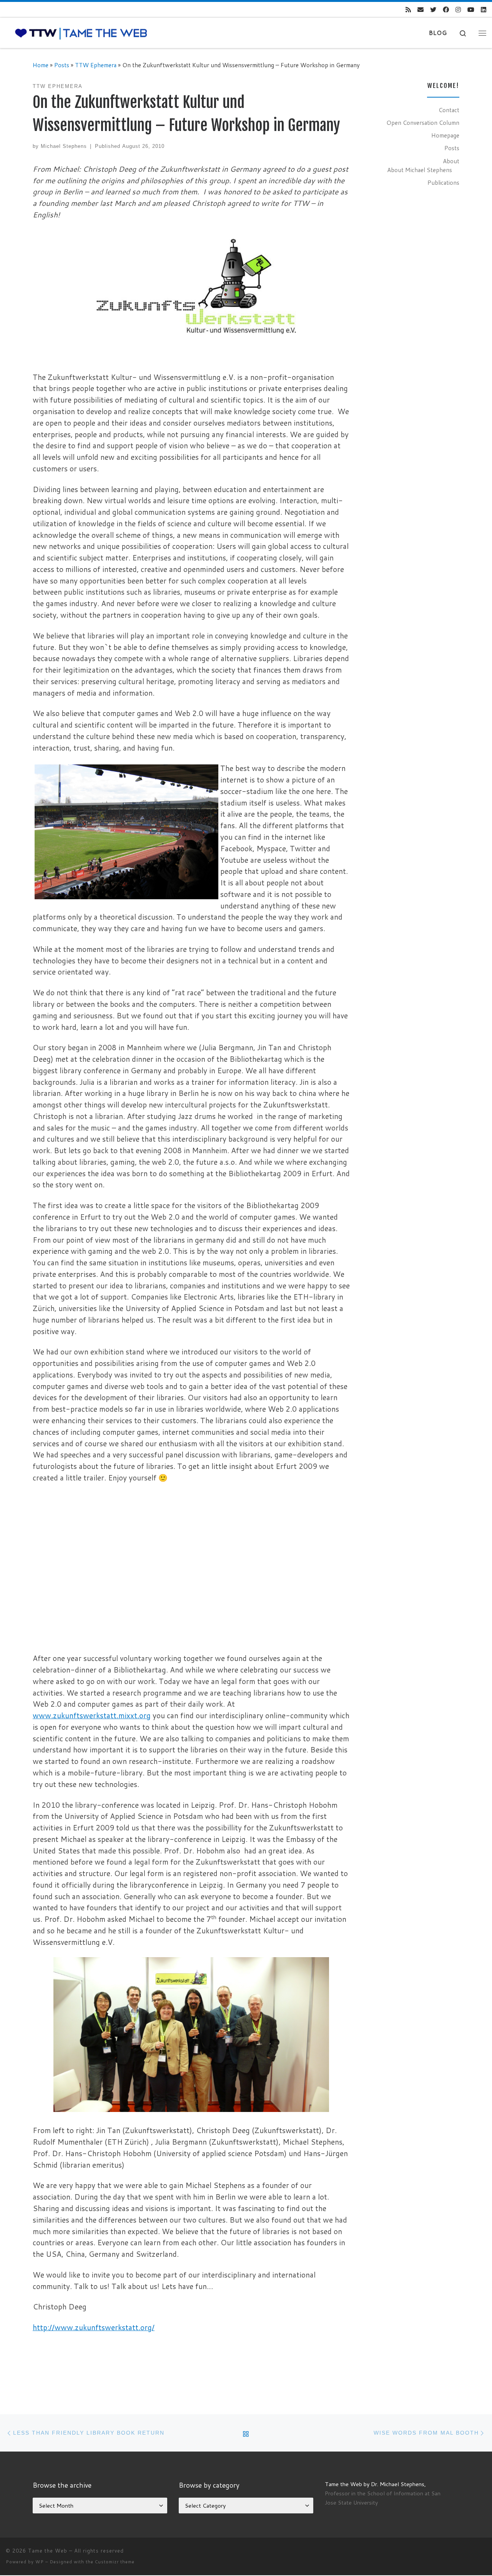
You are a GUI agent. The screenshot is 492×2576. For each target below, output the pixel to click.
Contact (449, 110)
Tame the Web (48, 2551)
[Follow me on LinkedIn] (484, 10)
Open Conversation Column (423, 123)
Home (41, 65)
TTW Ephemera (96, 65)
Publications (443, 182)
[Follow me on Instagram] (458, 10)
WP (40, 2562)
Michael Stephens (64, 146)
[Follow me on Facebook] (446, 10)
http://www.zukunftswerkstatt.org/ (94, 2327)
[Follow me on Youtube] (471, 10)
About (451, 161)
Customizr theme (115, 2562)
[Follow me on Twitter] (433, 10)
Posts (62, 65)
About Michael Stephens (420, 170)
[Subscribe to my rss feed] (408, 10)
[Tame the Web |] (81, 33)
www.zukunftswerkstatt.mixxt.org (92, 1715)
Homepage (445, 135)
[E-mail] (421, 10)
